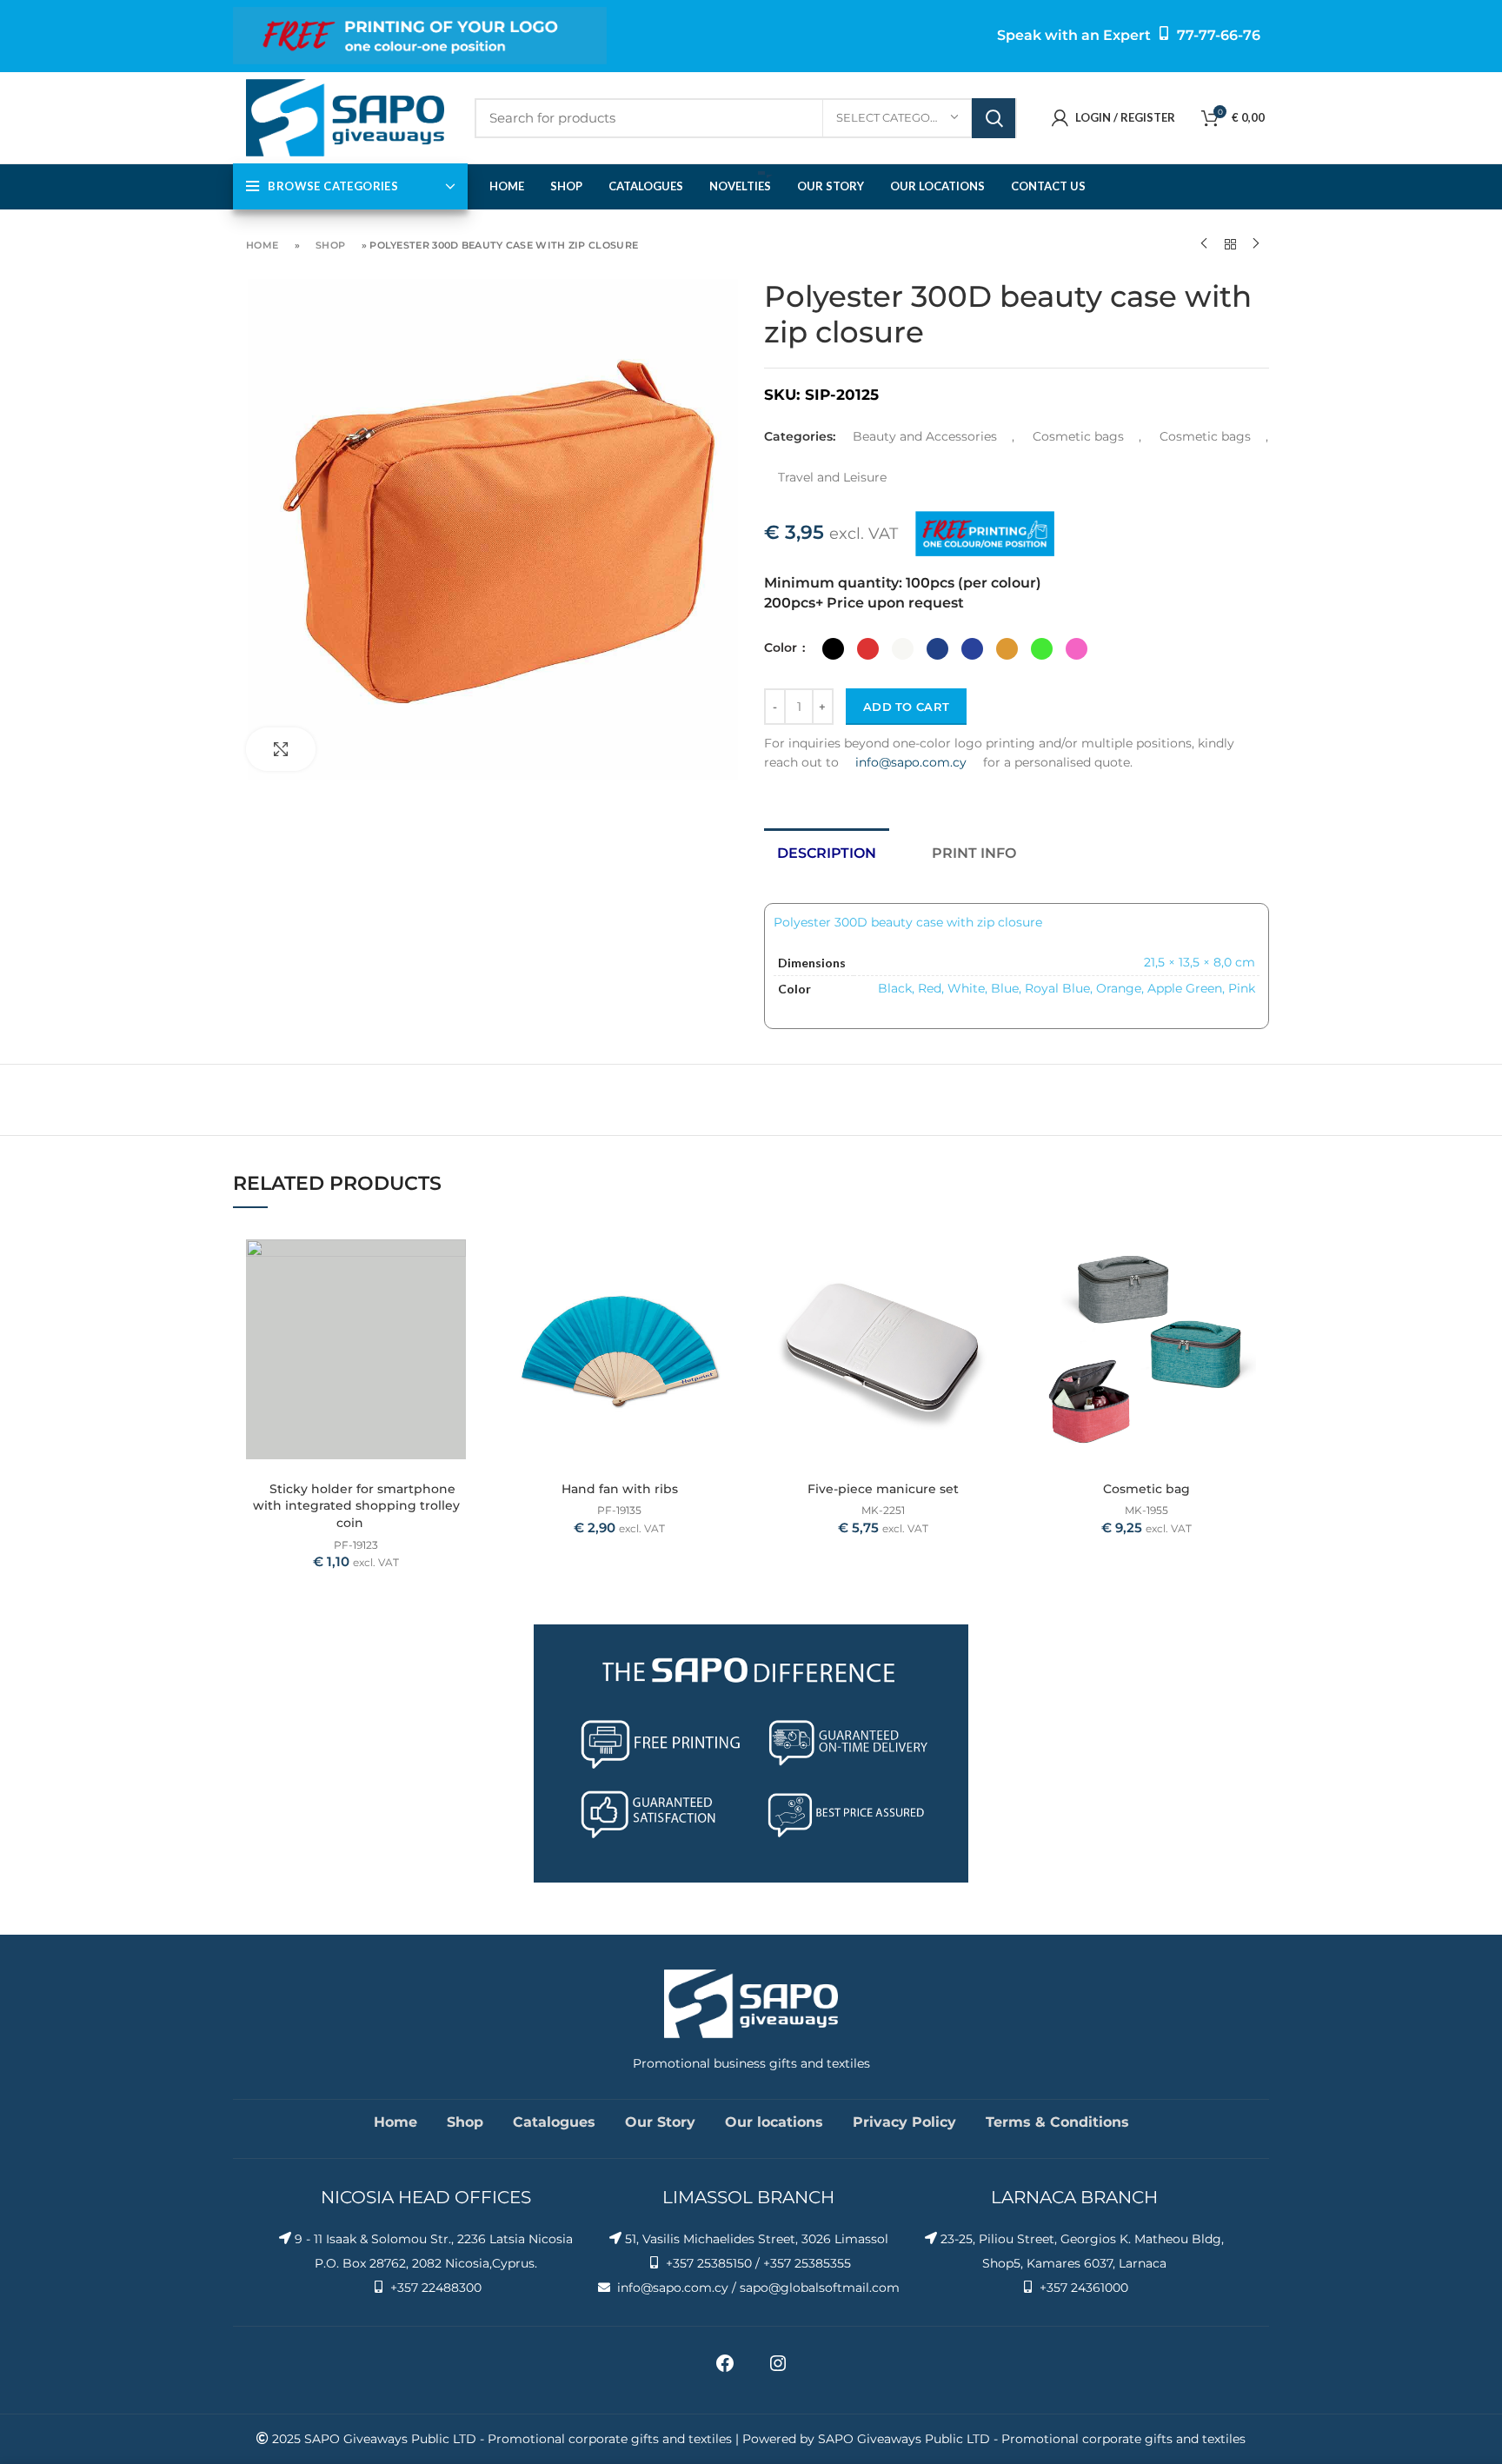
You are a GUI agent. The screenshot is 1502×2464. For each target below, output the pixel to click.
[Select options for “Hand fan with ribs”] (729, 1255)
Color (782, 648)
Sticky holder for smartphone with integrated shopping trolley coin (356, 1506)
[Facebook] (725, 2369)
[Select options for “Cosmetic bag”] (1256, 1255)
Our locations (774, 2122)
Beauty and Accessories (925, 436)
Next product (1256, 244)
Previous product (1204, 244)
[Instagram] (778, 2369)
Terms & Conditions (1057, 2122)
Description (827, 853)
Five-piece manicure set (883, 1489)
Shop (330, 245)
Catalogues (554, 2122)
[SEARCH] (994, 118)
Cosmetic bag (1146, 1489)
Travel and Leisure (832, 477)
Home (262, 245)
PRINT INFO (974, 853)
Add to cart (906, 707)
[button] (993, 1255)
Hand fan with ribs (620, 1489)
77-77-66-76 (1219, 35)
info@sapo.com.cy (911, 762)
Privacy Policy (904, 2122)
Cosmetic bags (1078, 436)
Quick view (466, 1294)
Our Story (660, 2122)
